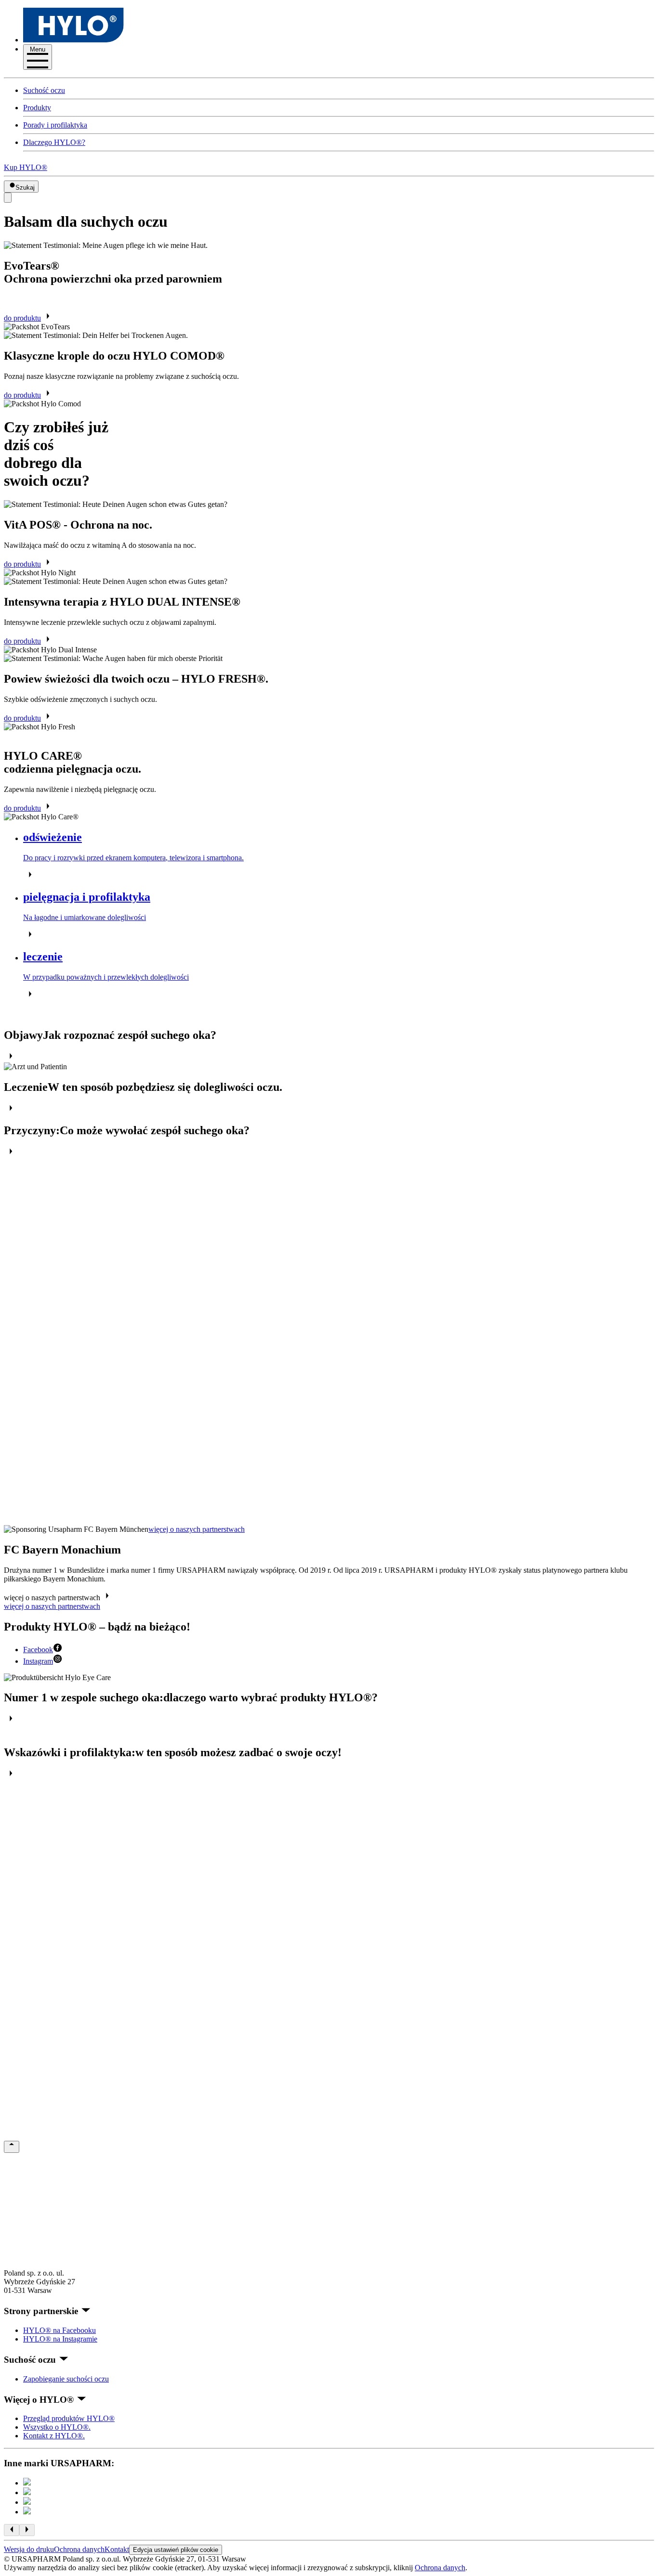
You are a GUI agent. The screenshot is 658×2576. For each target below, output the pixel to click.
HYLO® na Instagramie (60, 2339)
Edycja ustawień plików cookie (176, 2550)
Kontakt (117, 2549)
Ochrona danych (79, 2549)
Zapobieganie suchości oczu (66, 2379)
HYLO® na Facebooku (59, 2330)
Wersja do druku (29, 2549)
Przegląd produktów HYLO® (69, 2418)
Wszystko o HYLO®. (57, 2427)
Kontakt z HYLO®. (54, 2436)
